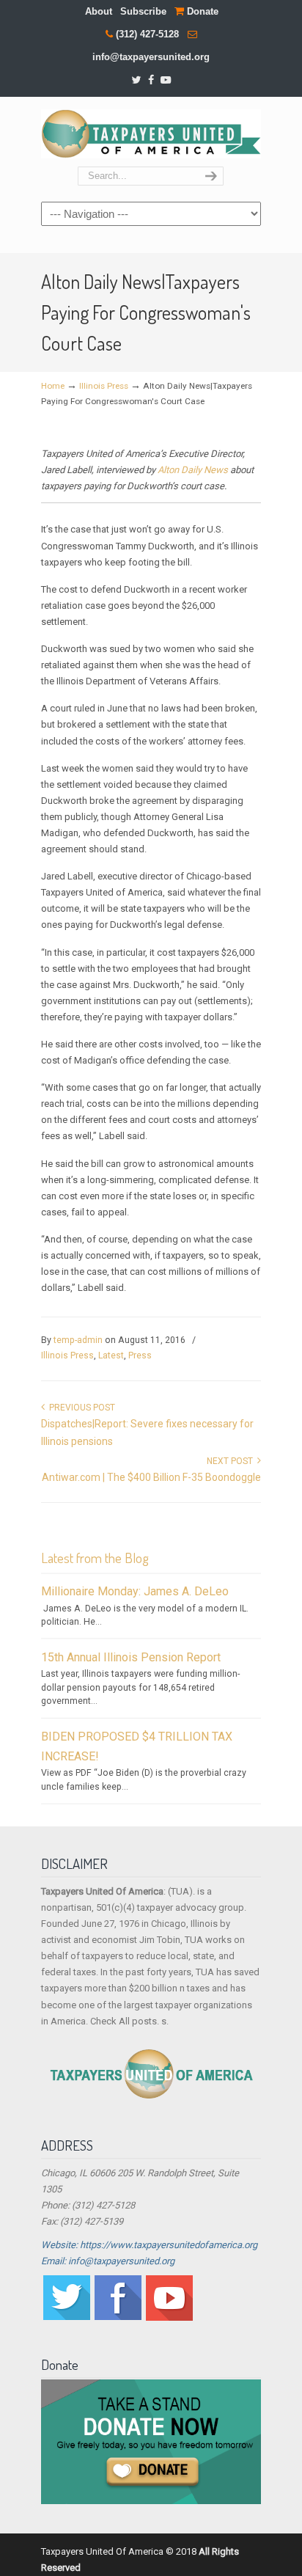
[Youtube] (169, 2317)
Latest (111, 1355)
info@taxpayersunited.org (151, 57)
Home (53, 386)
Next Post (232, 1461)
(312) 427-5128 (147, 34)
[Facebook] (151, 80)
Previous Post (80, 1408)
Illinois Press (104, 386)
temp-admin (78, 1340)
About (99, 11)
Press (140, 1355)
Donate (201, 11)
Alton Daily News (193, 470)
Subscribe (143, 11)
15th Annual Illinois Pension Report (131, 1657)
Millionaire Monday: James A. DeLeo (135, 1591)
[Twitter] (136, 80)
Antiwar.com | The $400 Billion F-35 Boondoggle (151, 1477)
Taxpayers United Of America (151, 132)
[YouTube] (166, 80)
